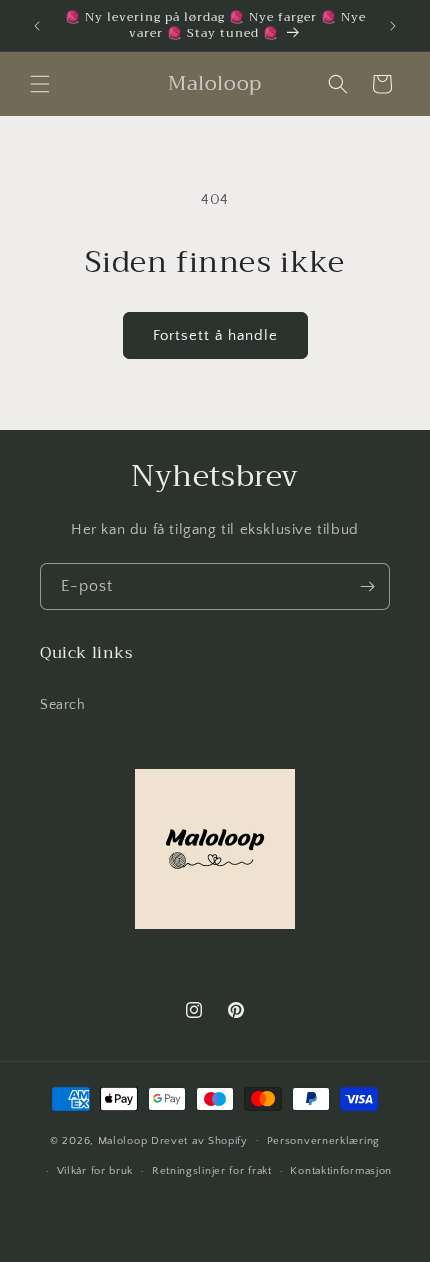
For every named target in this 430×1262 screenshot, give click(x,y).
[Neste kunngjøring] (393, 26)
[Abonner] (367, 586)
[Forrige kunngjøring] (37, 26)
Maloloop (124, 1140)
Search (63, 705)
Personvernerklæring (323, 1141)
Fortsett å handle (215, 335)
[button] (40, 84)
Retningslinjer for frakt (212, 1171)
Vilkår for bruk (95, 1171)
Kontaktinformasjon (341, 1171)
